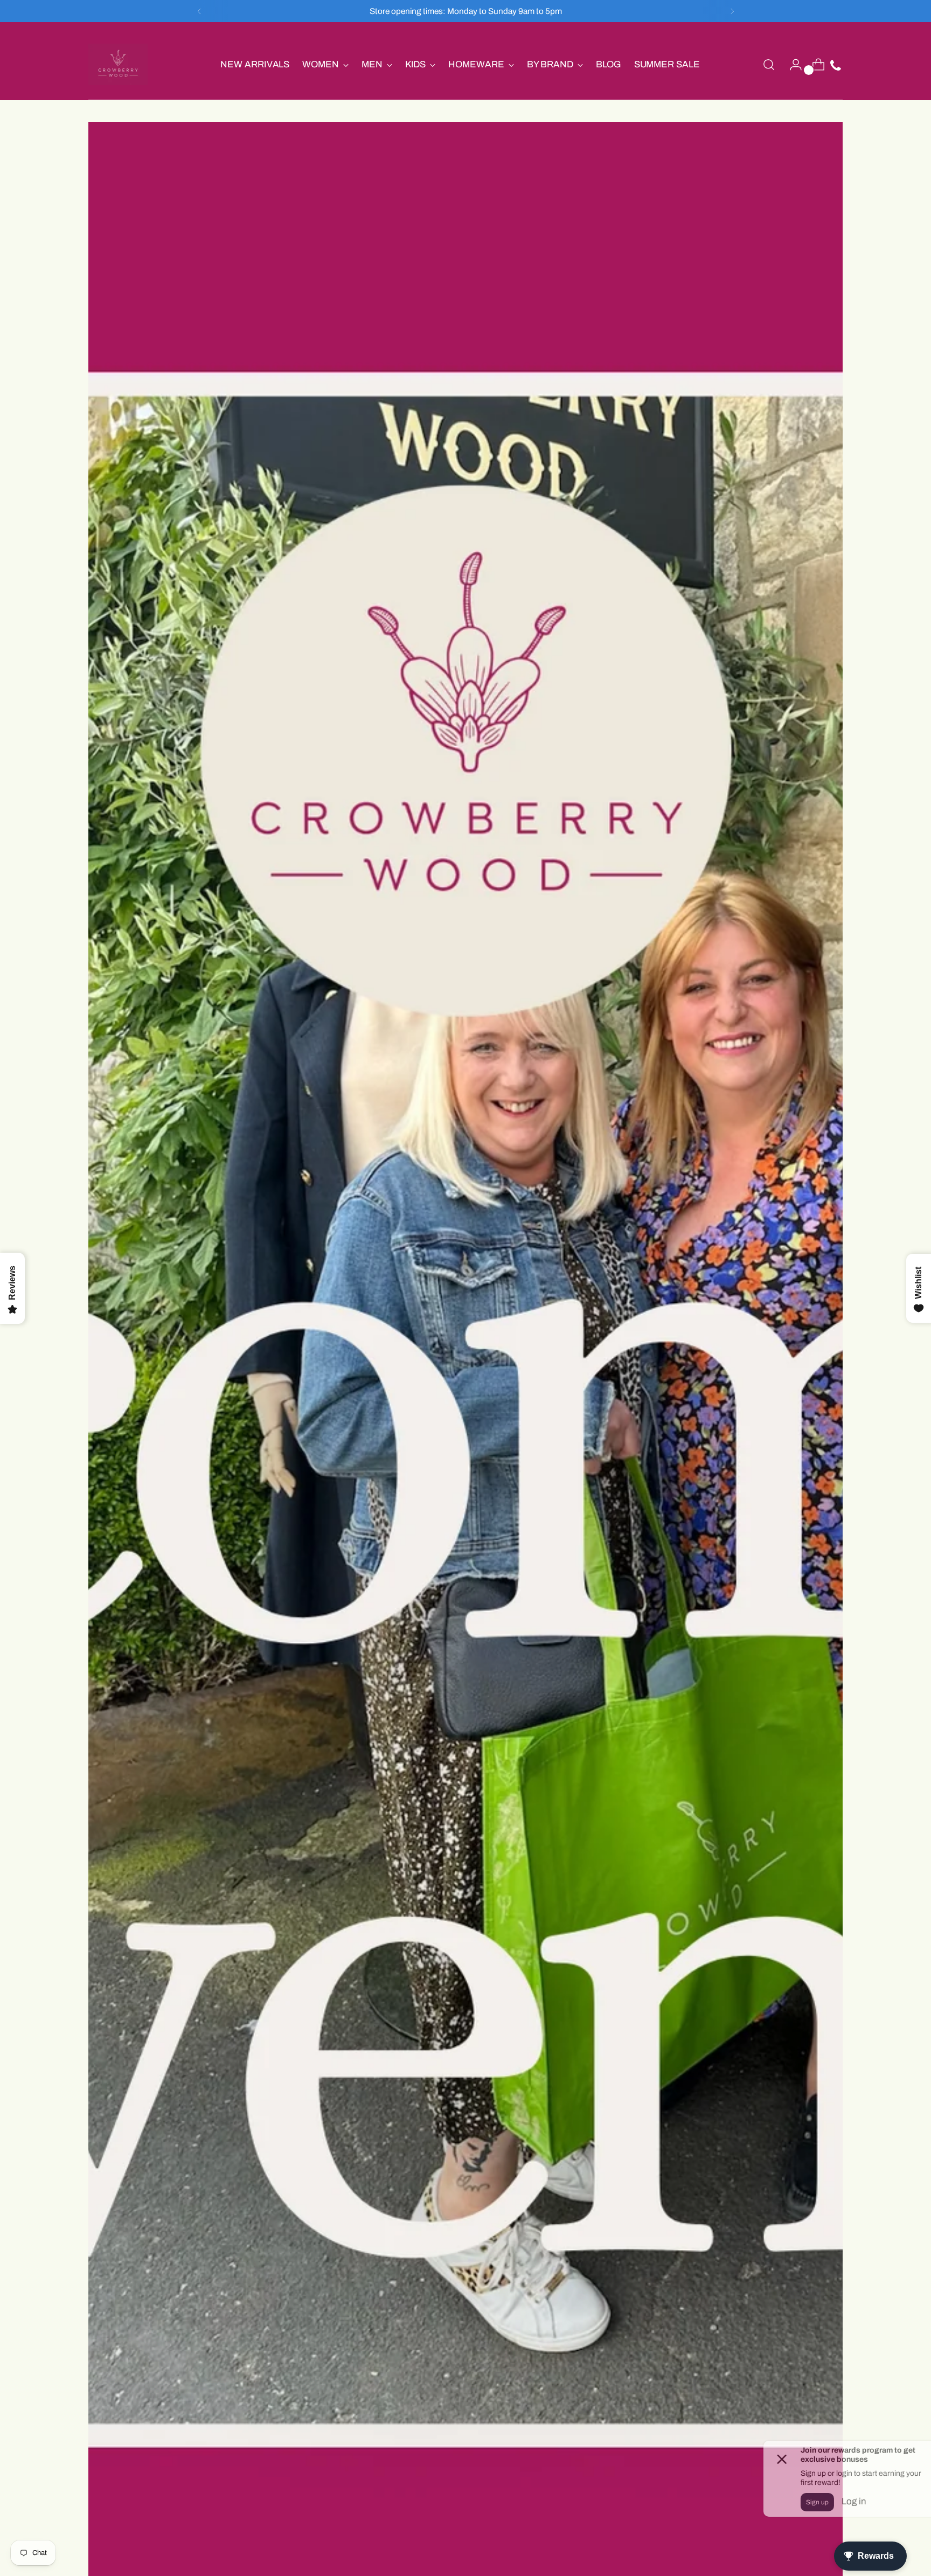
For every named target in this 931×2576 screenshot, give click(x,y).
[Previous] (199, 11)
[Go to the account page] (791, 65)
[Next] (732, 11)
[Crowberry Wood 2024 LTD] (118, 64)
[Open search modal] (769, 65)
